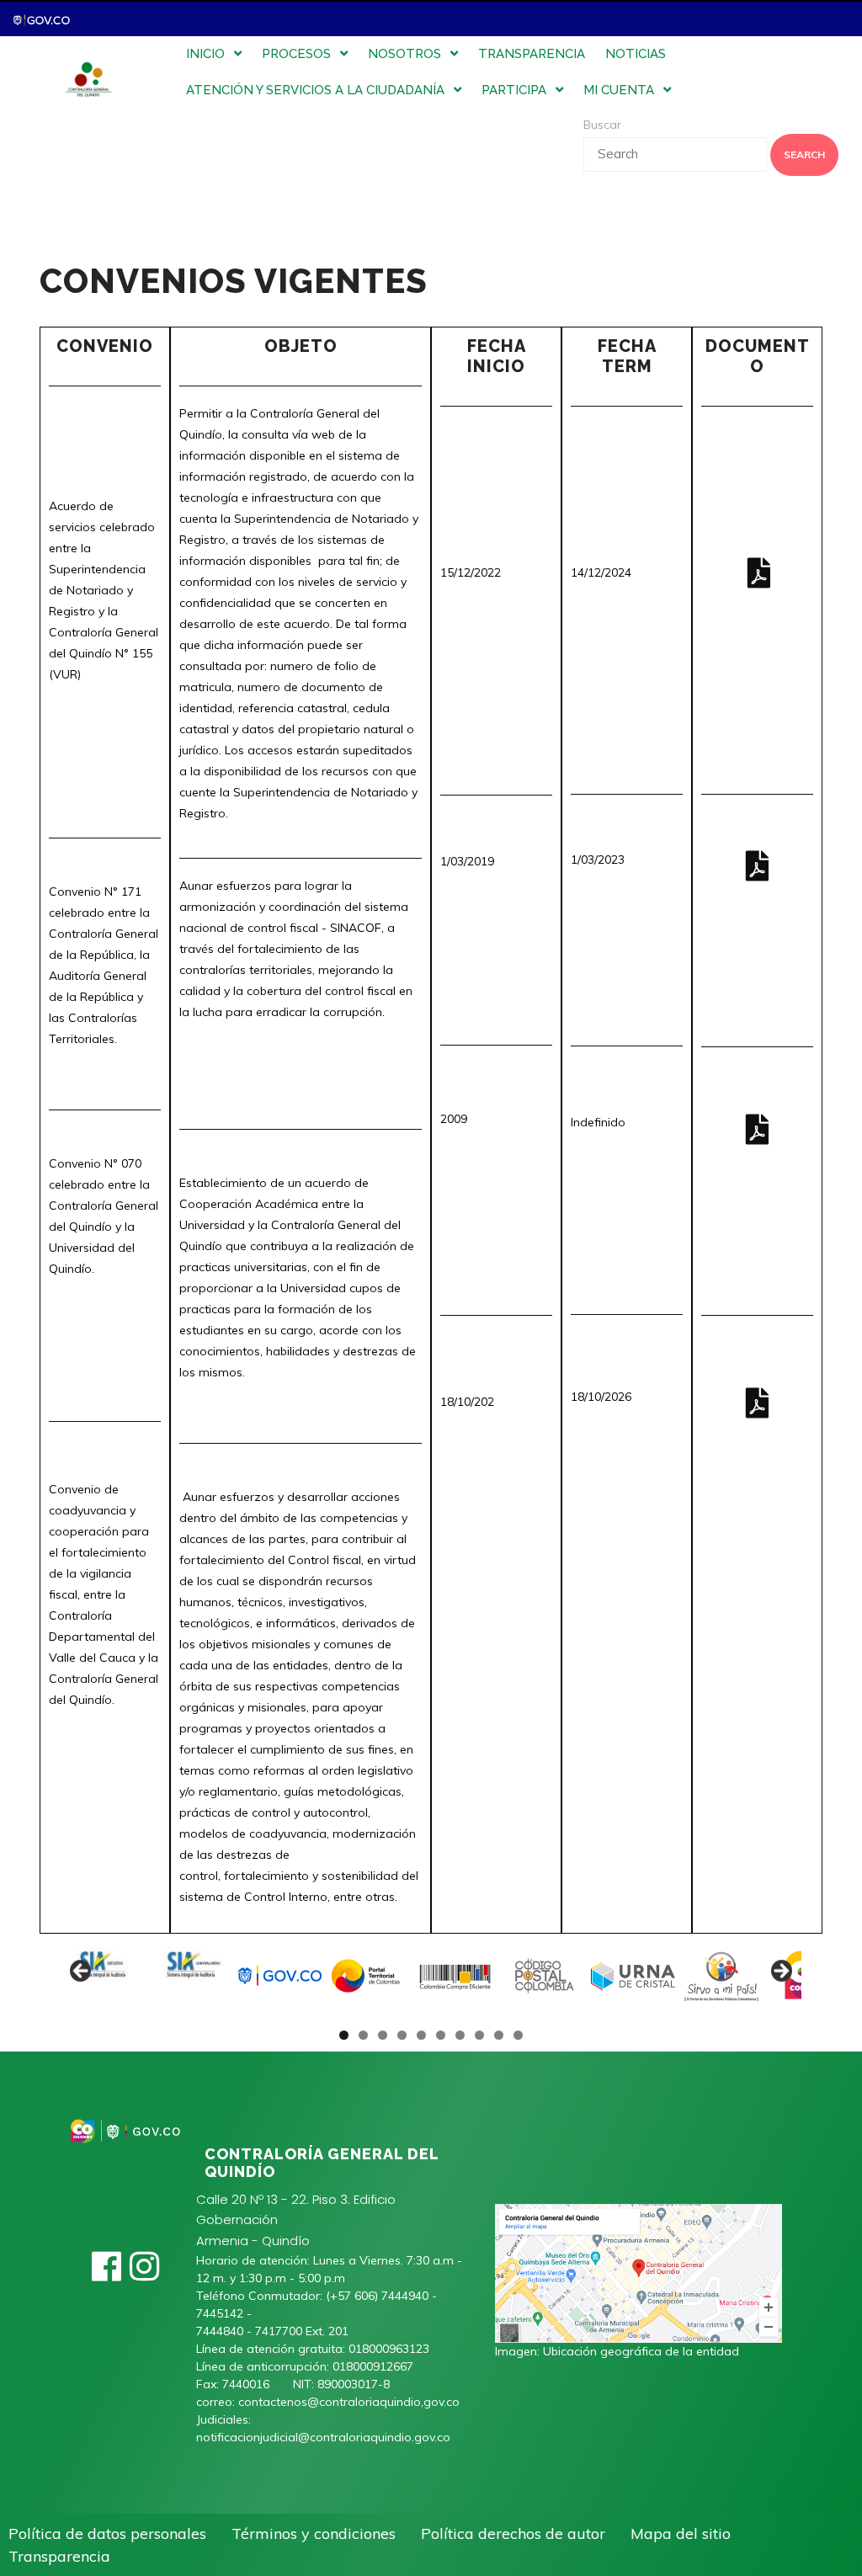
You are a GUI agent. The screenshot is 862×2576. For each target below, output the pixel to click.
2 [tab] (363, 2035)
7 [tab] (460, 2035)
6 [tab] (441, 2035)
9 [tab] (499, 2035)
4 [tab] (402, 2035)
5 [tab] (421, 2035)
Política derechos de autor (513, 2533)
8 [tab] (479, 2035)
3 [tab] (383, 2035)
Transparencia (59, 2556)
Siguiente (780, 1972)
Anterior (82, 1972)
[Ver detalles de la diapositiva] (103, 1976)
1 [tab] (344, 2035)
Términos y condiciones (314, 2533)
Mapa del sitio (681, 2533)
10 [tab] (519, 2035)
